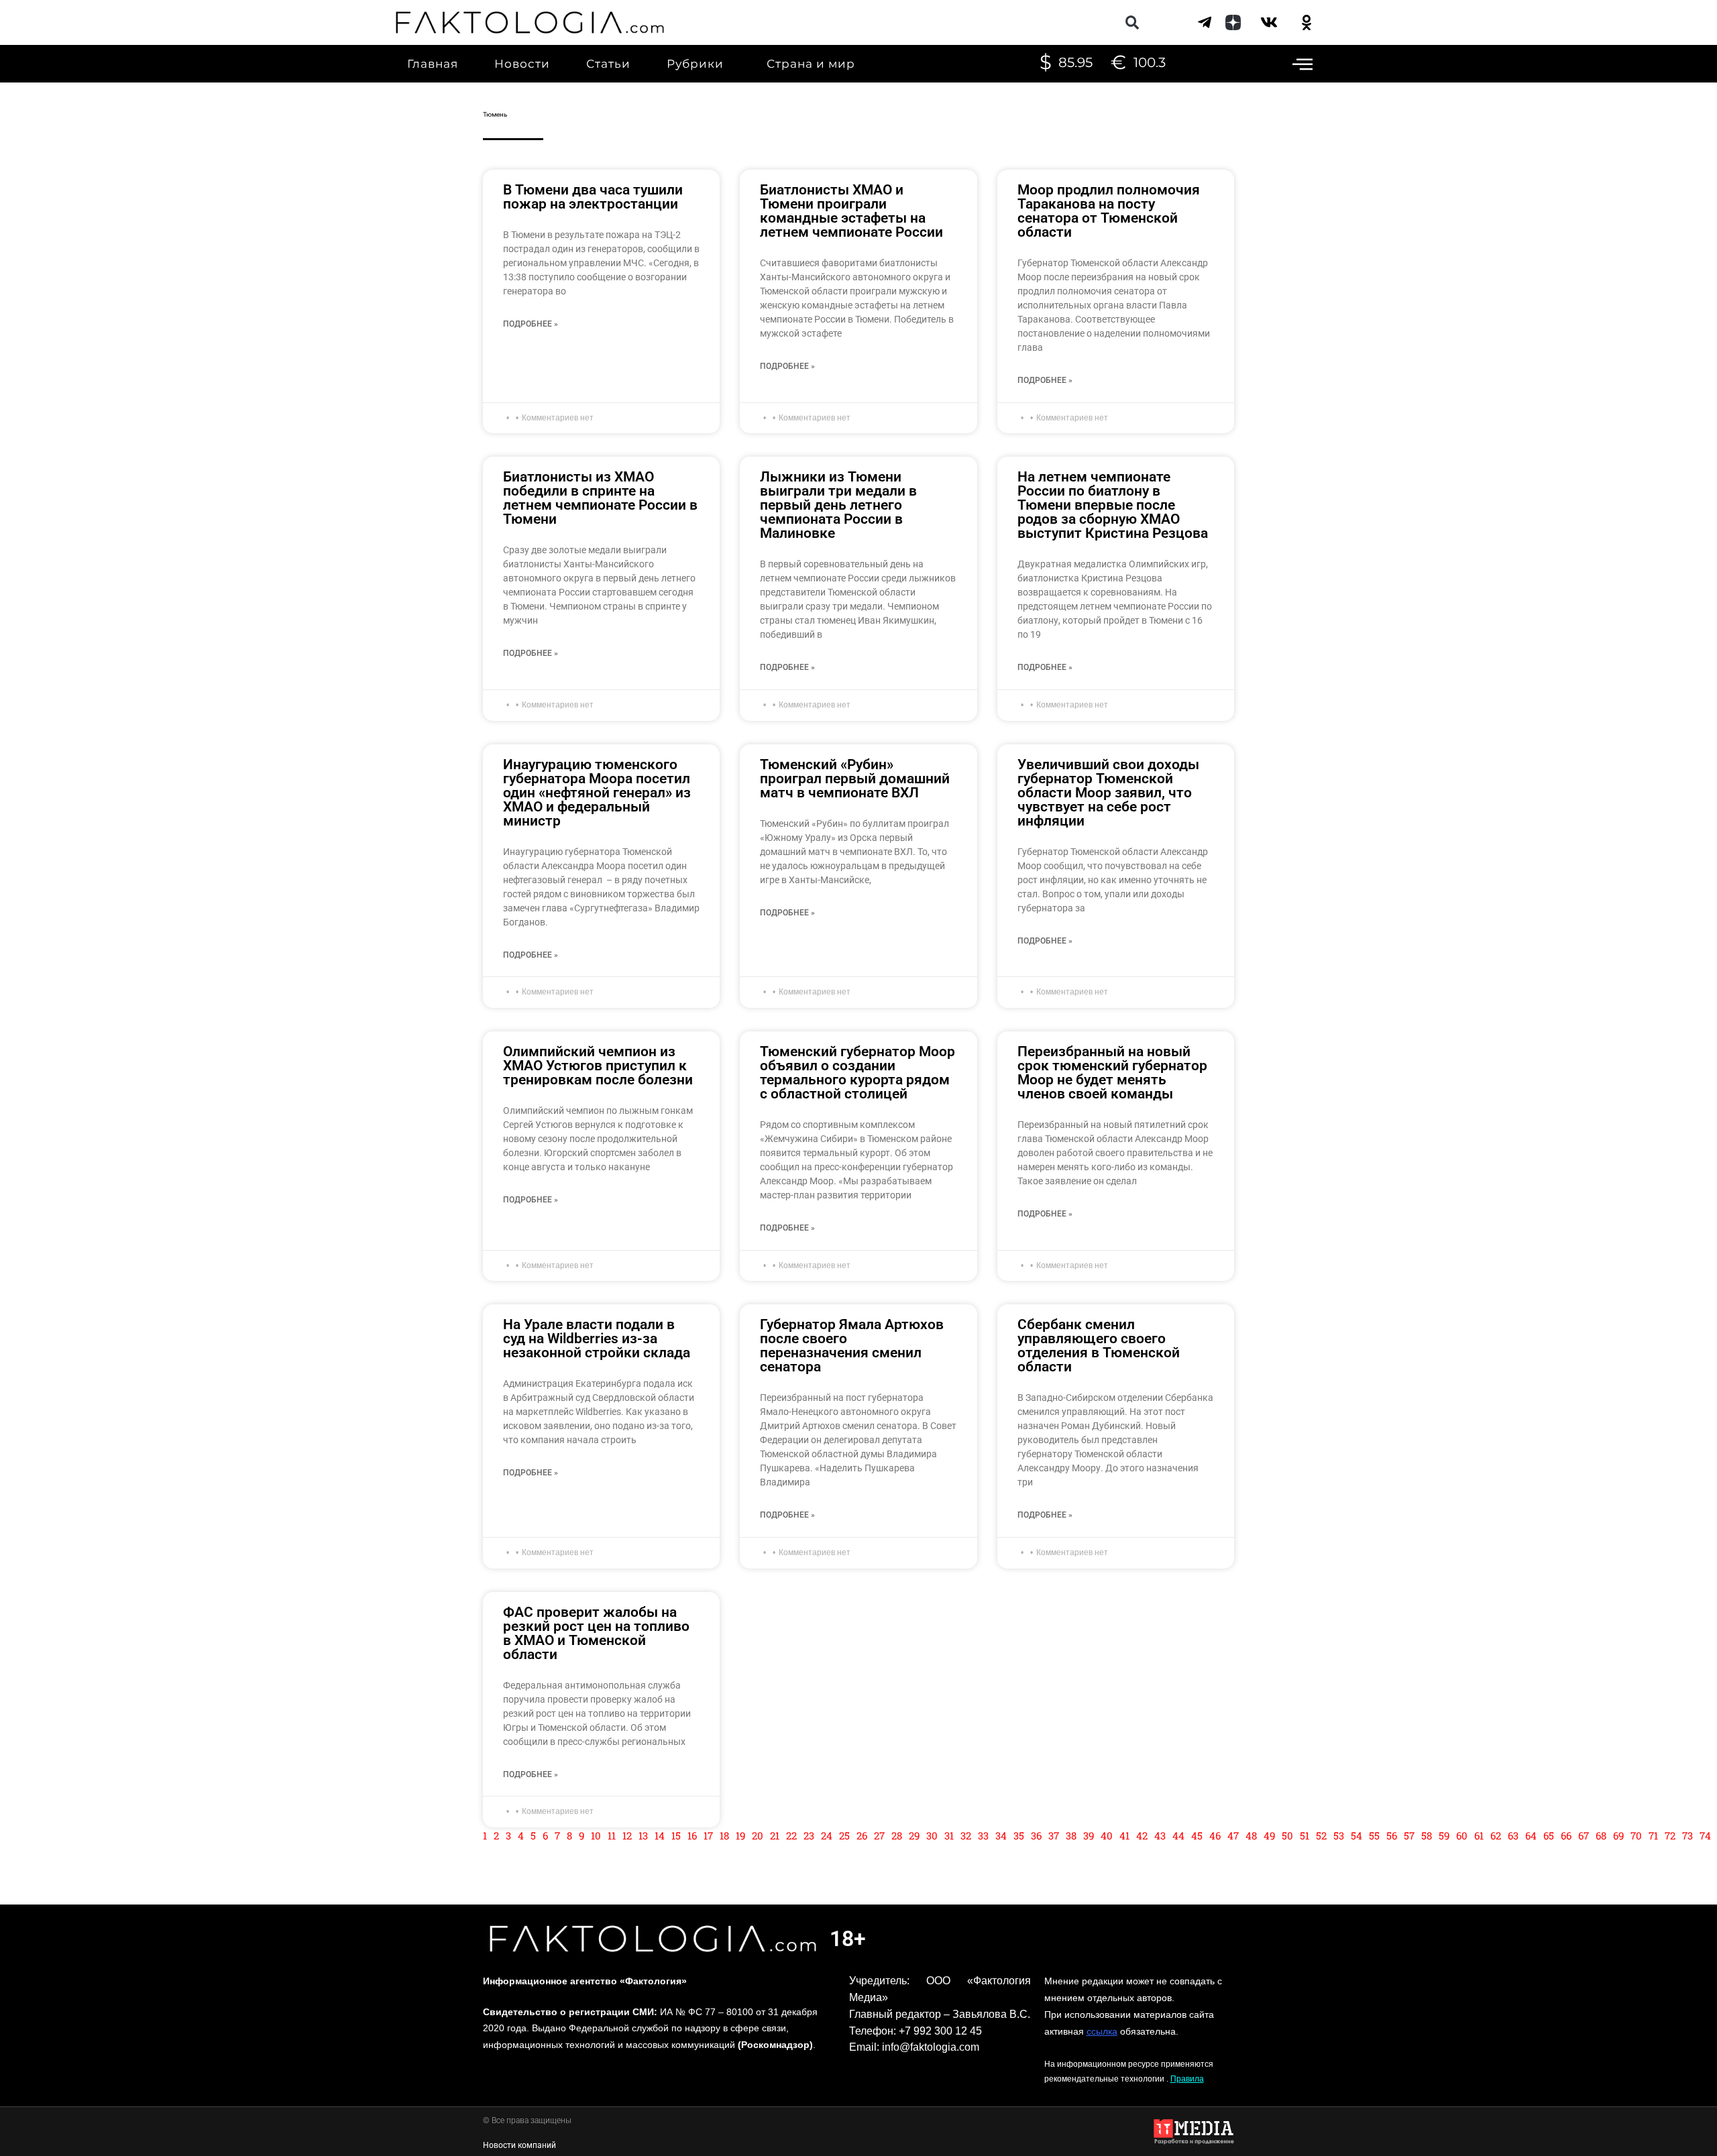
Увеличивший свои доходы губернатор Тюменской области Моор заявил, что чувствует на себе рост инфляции (1108, 793)
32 (966, 1835)
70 (1636, 1835)
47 (1233, 1835)
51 (1305, 1835)
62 (1496, 1835)
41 (1124, 1835)
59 (1444, 1835)
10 (596, 1835)
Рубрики (695, 64)
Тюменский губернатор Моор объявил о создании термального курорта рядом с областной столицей (857, 1073)
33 (983, 1835)
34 (1001, 1835)
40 (1107, 1835)
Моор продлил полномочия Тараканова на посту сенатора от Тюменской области (1109, 211)
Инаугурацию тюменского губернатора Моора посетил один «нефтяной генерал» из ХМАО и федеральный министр (597, 793)
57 (1409, 1835)
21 (775, 1835)
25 (844, 1835)
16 (692, 1835)
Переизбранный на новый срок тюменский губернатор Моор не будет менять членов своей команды (1112, 1073)
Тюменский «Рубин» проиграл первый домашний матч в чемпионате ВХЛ (855, 779)
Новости (522, 64)
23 (809, 1835)
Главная (433, 64)
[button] (1132, 22)
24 (827, 1835)
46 (1215, 1835)
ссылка (1102, 2031)
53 (1339, 1835)
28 (897, 1835)
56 (1392, 1835)
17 (708, 1835)
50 (1287, 1835)
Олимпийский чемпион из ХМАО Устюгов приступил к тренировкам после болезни (598, 1066)
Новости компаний (519, 2145)
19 (740, 1835)
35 (1019, 1835)
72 (1670, 1835)
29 (914, 1835)
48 (1251, 1835)
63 (1513, 1835)
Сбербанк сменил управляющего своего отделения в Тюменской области (1099, 1346)
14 (660, 1835)
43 (1160, 1835)
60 (1462, 1835)
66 (1566, 1835)
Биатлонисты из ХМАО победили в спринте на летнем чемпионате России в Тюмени (600, 498)
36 (1036, 1835)
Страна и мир (811, 64)
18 (724, 1835)
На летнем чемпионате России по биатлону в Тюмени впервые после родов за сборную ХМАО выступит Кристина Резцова (1113, 505)
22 (791, 1835)
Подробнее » (531, 324)
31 (949, 1835)
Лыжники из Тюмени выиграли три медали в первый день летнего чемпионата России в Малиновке (838, 505)
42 (1142, 1835)
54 (1356, 1835)
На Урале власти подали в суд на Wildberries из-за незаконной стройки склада (597, 1339)
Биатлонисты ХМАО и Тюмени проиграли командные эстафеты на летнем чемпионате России (851, 211)
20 (758, 1835)
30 (932, 1835)
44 (1178, 1835)
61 (1479, 1835)
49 (1269, 1835)
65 (1549, 1835)
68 (1601, 1835)
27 (879, 1835)
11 (612, 1835)
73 (1687, 1835)
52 (1321, 1835)
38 (1071, 1835)
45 (1197, 1835)
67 (1584, 1835)
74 (1705, 1835)
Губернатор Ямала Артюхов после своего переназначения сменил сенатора (852, 1346)
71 (1653, 1835)
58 (1427, 1835)
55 (1374, 1835)
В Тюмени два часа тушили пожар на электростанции (593, 197)
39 (1089, 1835)
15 (676, 1835)
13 (643, 1835)
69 (1618, 1835)
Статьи (608, 64)
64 (1531, 1835)
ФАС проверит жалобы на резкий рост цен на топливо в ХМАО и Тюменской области (596, 1633)
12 (627, 1835)
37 (1054, 1835)
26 (862, 1835)
